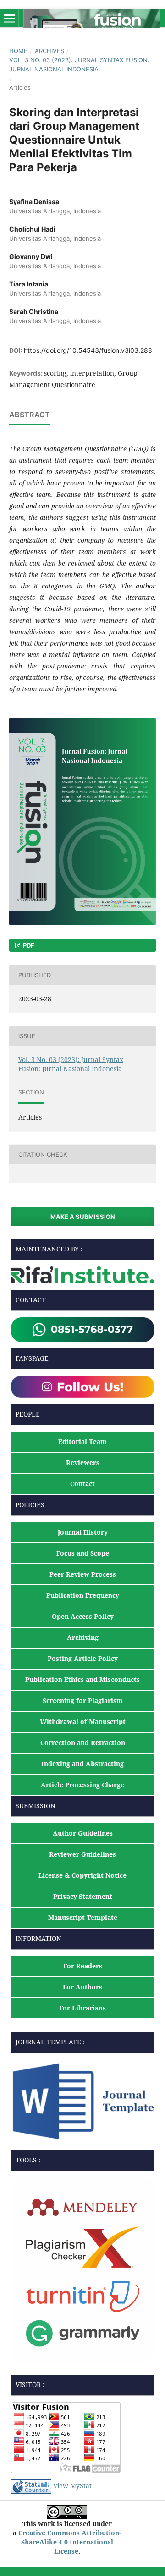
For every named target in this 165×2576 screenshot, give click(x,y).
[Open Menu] (9, 18)
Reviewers (83, 1463)
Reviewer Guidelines (82, 1854)
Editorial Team (82, 1442)
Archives (49, 51)
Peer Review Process (83, 1574)
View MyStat (72, 2486)
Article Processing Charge (82, 1785)
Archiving (83, 1637)
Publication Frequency (83, 1595)
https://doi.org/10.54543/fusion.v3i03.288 (88, 350)
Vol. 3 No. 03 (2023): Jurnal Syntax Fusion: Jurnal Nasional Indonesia (79, 65)
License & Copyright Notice (82, 1875)
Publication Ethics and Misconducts (82, 1679)
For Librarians (82, 2008)
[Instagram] (82, 1386)
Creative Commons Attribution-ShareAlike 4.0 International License (70, 2542)
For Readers (83, 1966)
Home (18, 51)
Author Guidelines (83, 1833)
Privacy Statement (83, 1896)
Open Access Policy (83, 1616)
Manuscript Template (83, 1917)
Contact (82, 1484)
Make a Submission (83, 1217)
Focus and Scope (83, 1553)
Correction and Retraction (83, 1743)
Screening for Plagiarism (83, 1700)
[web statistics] (31, 2486)
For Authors (82, 1987)
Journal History (83, 1532)
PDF (28, 945)
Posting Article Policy (83, 1658)
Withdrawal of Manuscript (83, 1722)
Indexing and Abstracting (82, 1764)
